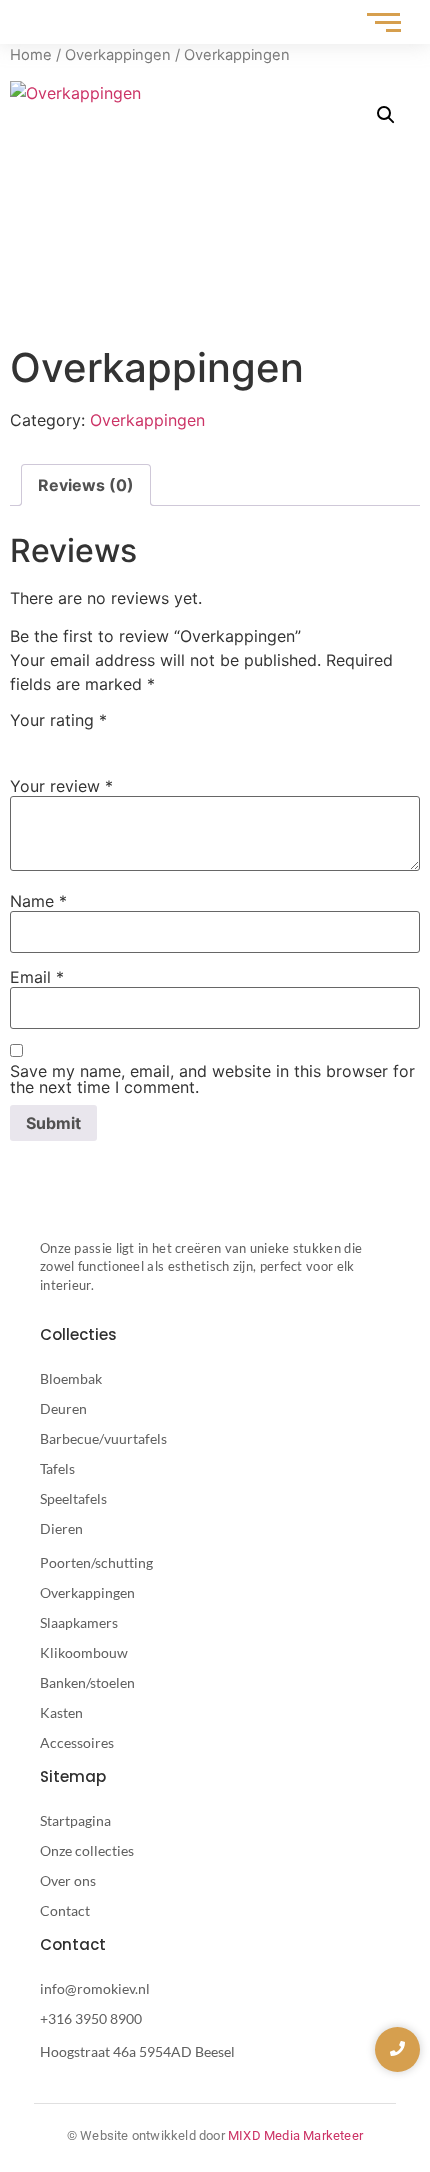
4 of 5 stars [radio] (109, 742)
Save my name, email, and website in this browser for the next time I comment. (212, 1079)
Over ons (68, 1880)
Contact (65, 1910)
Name (38, 901)
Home (31, 55)
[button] (386, 115)
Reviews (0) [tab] (86, 485)
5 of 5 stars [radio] (138, 742)
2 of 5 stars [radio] (51, 742)
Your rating (58, 720)
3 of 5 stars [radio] (80, 742)
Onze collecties (87, 1850)
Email (37, 977)
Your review (61, 786)
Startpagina (75, 1820)
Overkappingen (118, 55)
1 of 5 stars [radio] (22, 742)
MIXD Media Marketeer (295, 2135)
